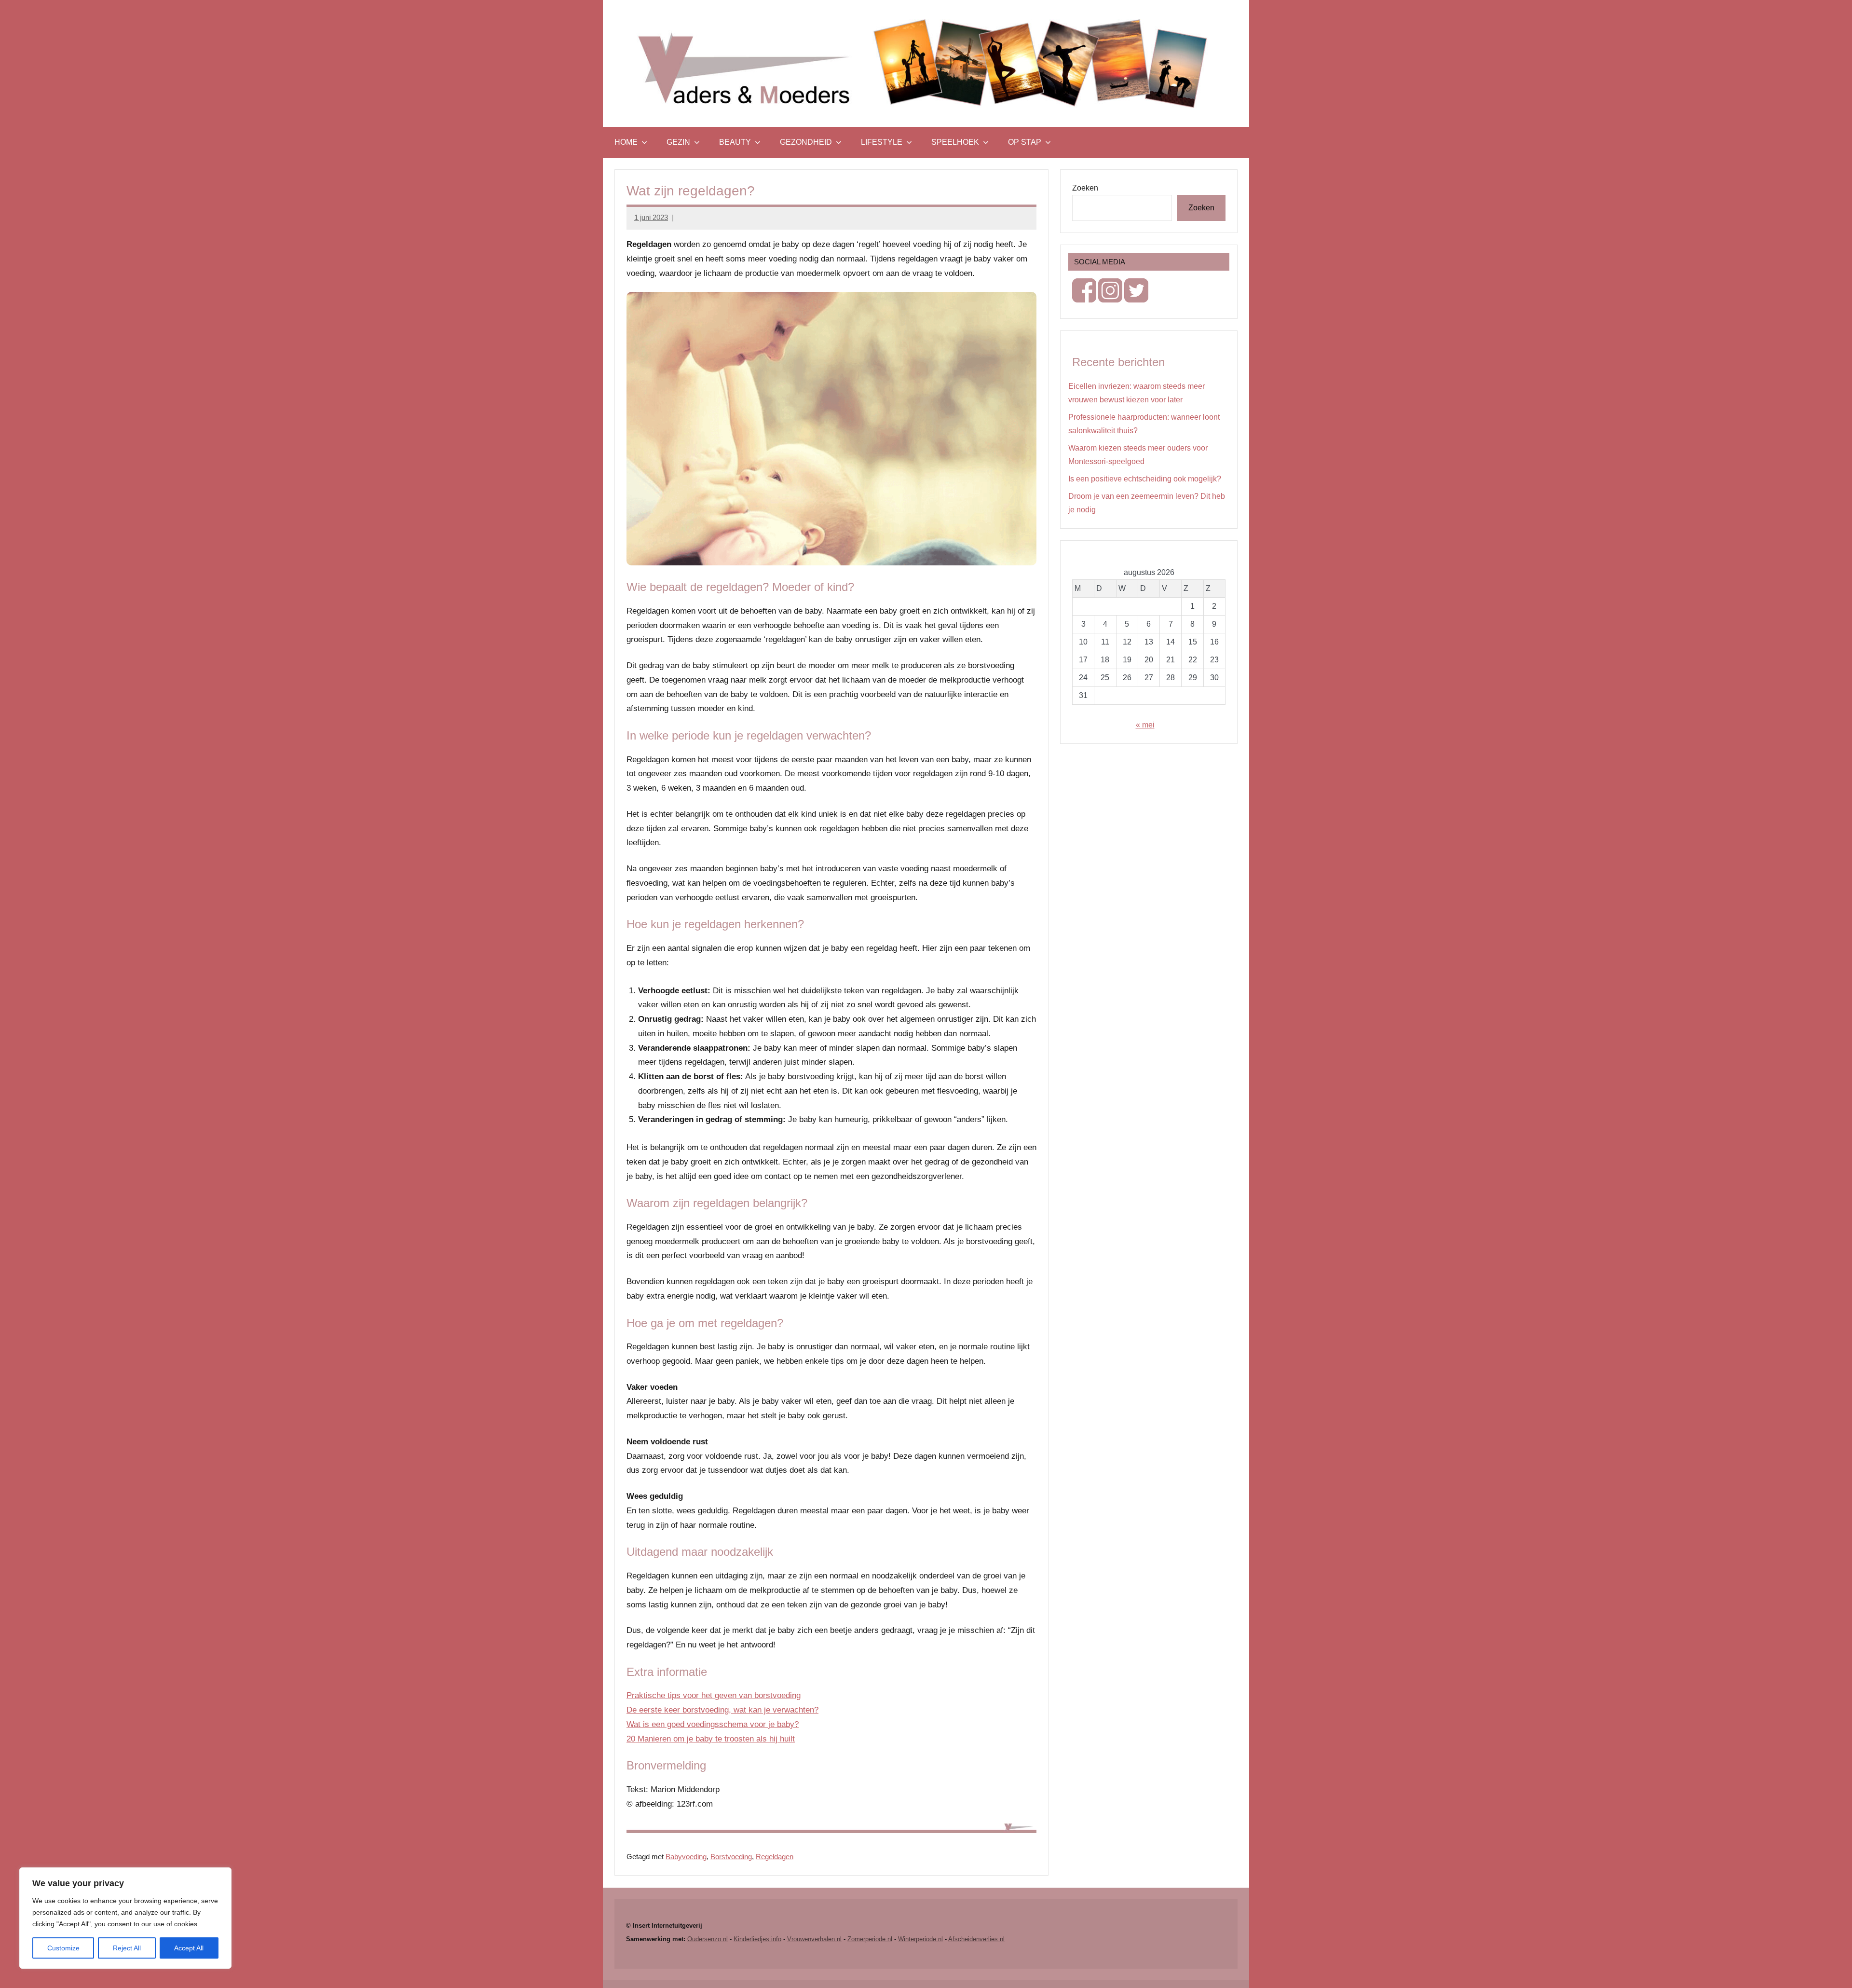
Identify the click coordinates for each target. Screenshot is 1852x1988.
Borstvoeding (731, 1857)
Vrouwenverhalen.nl (814, 1939)
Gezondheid (806, 142)
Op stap (1025, 142)
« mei (1145, 725)
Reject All (127, 1948)
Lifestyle (882, 142)
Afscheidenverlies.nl (976, 1939)
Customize (63, 1948)
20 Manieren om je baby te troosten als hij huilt (711, 1739)
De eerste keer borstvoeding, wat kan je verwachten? (722, 1710)
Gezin (678, 142)
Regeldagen (775, 1857)
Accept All (189, 1948)
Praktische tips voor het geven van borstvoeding (714, 1695)
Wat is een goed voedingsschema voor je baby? (713, 1724)
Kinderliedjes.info (757, 1939)
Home (626, 142)
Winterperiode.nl (920, 1939)
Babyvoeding (686, 1857)
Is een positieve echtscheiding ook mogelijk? (1145, 479)
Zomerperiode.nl (870, 1939)
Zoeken (1085, 188)
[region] (125, 1918)
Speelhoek (955, 142)
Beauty (735, 142)
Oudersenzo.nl (708, 1939)
